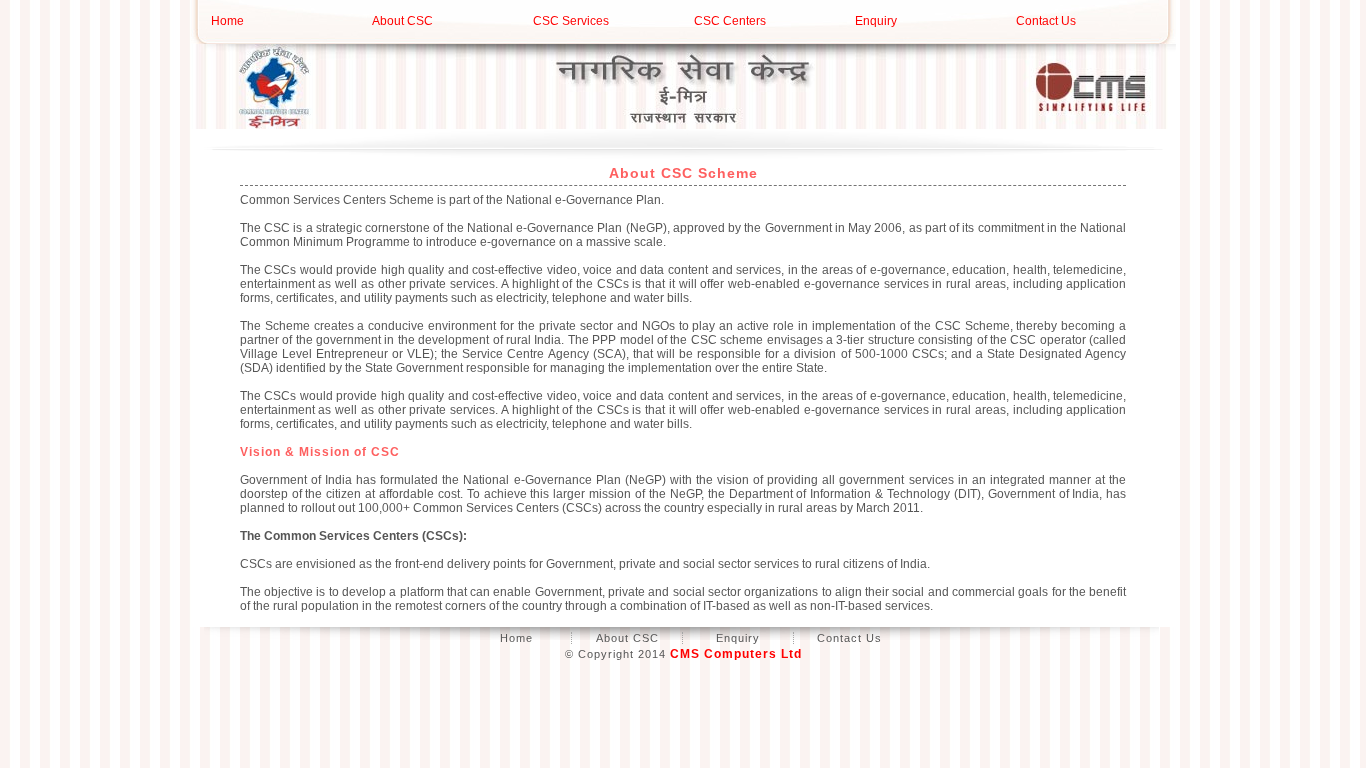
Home (227, 21)
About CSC (402, 21)
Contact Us (1046, 21)
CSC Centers (730, 21)
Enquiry (876, 21)
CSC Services (571, 21)
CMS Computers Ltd (736, 654)
